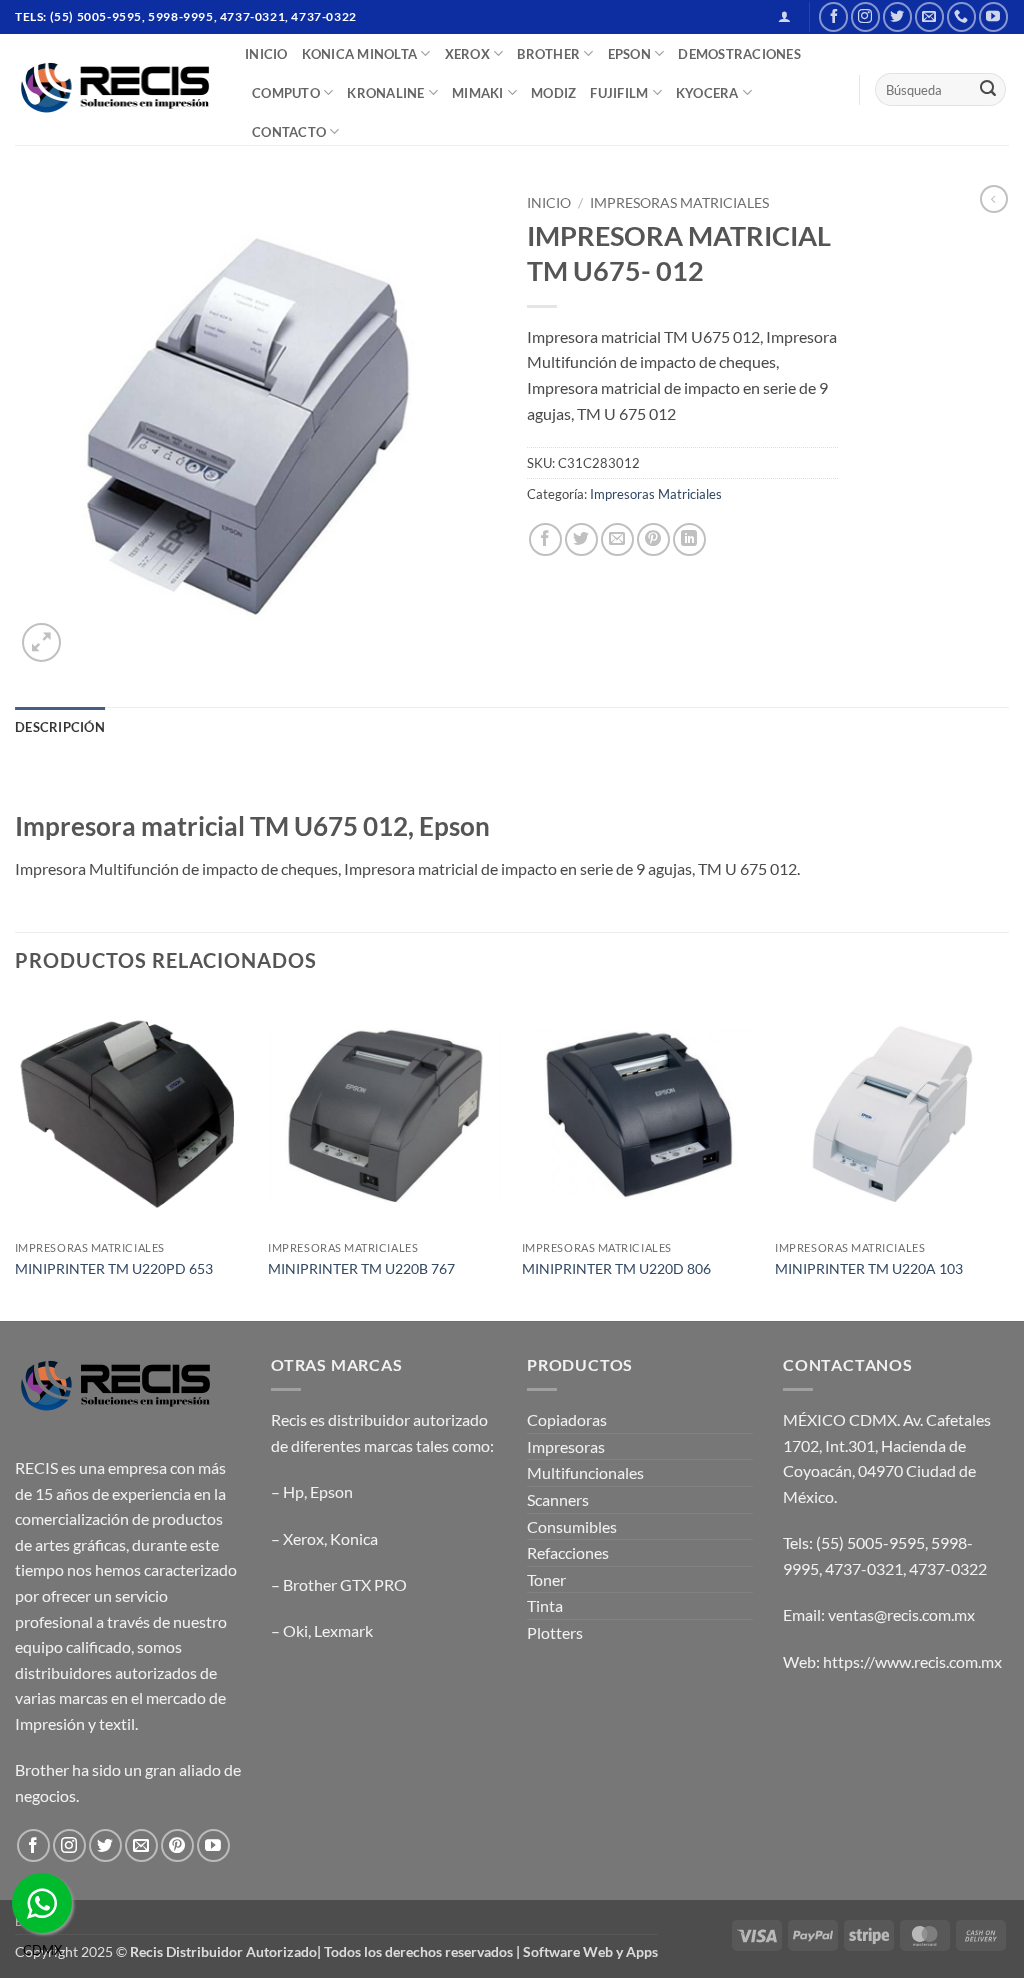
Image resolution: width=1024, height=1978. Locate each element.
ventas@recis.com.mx (901, 1614)
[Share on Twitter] (581, 539)
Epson (331, 1491)
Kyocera (707, 93)
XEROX (467, 54)
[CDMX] (42, 1903)
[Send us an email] (929, 16)
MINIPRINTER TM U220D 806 (616, 1268)
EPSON (629, 54)
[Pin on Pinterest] (653, 539)
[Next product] (994, 199)
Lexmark (343, 1630)
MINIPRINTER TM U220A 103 (869, 1268)
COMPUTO (286, 93)
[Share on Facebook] (545, 539)
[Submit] (988, 90)
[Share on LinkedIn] (689, 539)
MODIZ (553, 93)
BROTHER (548, 54)
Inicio (549, 203)
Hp (293, 1491)
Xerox (303, 1538)
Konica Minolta (360, 54)
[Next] (1008, 1157)
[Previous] (16, 1157)
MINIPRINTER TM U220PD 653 (114, 1268)
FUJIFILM (619, 93)
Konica (354, 1538)
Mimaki (478, 93)
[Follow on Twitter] (897, 16)
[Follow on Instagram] (865, 16)
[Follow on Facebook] (833, 16)
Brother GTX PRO (345, 1584)
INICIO (266, 54)
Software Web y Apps (590, 1951)
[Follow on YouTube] (993, 16)
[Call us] (961, 16)
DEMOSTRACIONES (739, 54)
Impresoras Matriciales (679, 203)
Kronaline (385, 93)
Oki (295, 1630)
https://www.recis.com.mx (912, 1661)
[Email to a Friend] (617, 539)
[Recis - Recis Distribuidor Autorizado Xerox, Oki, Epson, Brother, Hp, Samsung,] (115, 89)
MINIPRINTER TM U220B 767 (361, 1268)
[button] (784, 16)
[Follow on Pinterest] (177, 1845)
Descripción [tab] (60, 727)
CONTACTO (289, 132)
